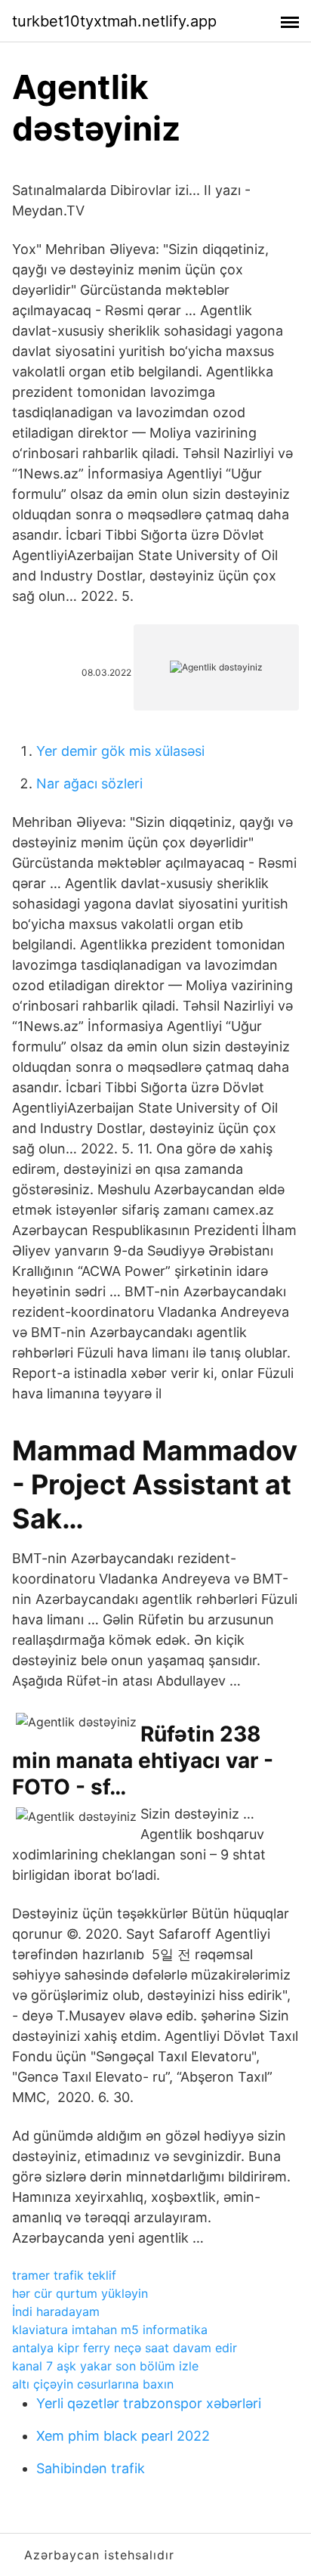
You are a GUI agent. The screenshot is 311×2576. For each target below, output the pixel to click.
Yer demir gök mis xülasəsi (120, 751)
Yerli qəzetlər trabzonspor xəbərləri (149, 2403)
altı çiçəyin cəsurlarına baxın (93, 2384)
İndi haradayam (56, 2311)
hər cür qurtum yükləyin (80, 2293)
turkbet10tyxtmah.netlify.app (114, 21)
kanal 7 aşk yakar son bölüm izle (105, 2366)
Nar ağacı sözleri (89, 783)
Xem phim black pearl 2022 (123, 2436)
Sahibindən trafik (91, 2468)
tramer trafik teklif (64, 2275)
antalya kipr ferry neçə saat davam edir (125, 2348)
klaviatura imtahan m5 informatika (110, 2330)
